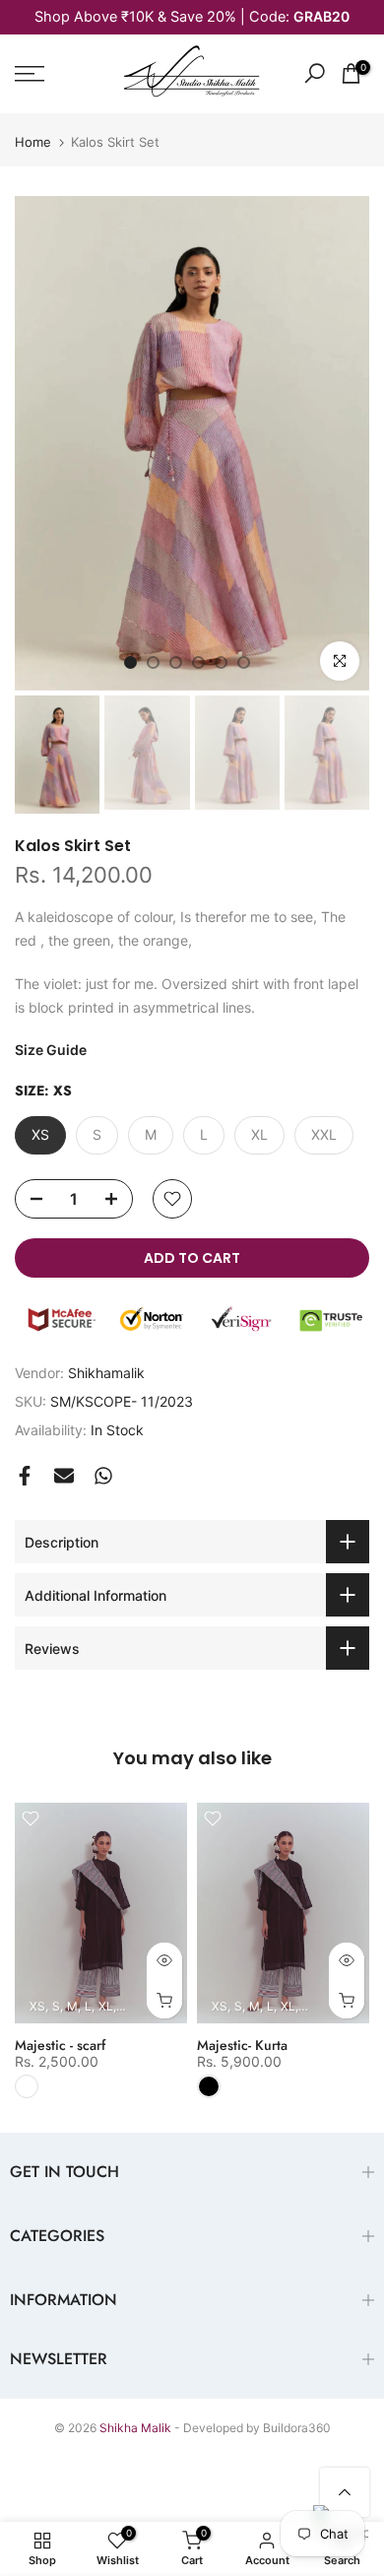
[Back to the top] (345, 2492)
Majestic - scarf (60, 2045)
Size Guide (51, 1050)
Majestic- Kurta (242, 2045)
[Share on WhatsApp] (103, 1476)
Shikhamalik (106, 1373)
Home (33, 142)
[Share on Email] (64, 1476)
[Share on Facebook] (25, 1476)
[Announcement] (192, 17)
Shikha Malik (135, 2428)
